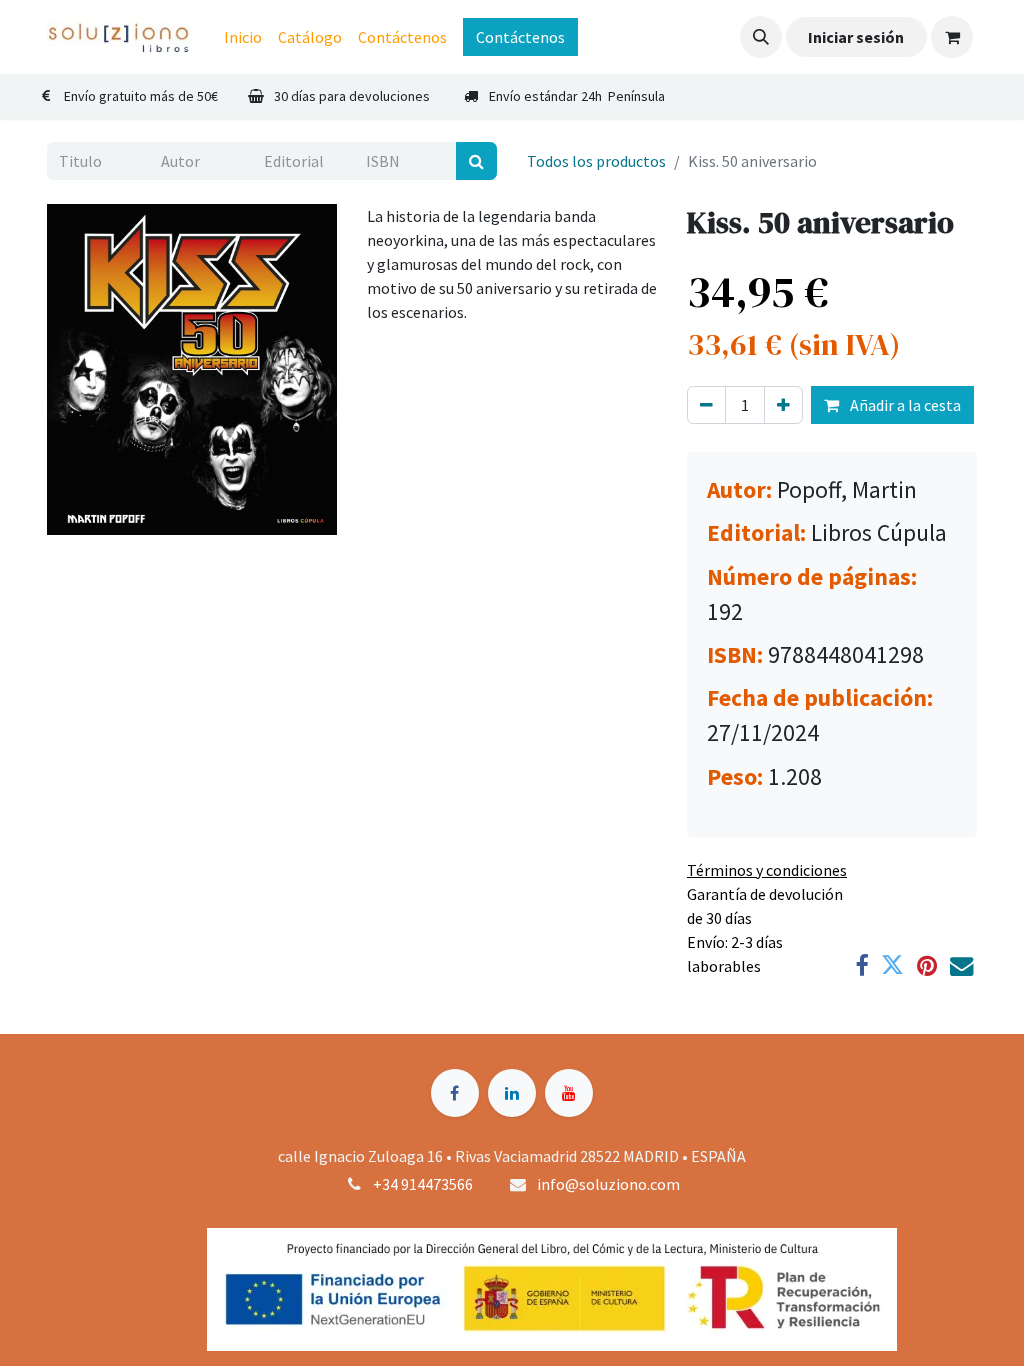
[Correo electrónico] (961, 965)
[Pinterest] (927, 965)
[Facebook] (861, 965)
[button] (761, 37)
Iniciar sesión (856, 37)
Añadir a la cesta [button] (904, 405)
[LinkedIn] (512, 1093)
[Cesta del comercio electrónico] (952, 37)
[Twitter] (892, 965)
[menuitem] (243, 37)
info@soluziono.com (608, 1184)
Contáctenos (520, 37)
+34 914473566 (423, 1184)
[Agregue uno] (783, 405)
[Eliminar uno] (706, 405)
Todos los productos (596, 161)
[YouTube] (569, 1093)
